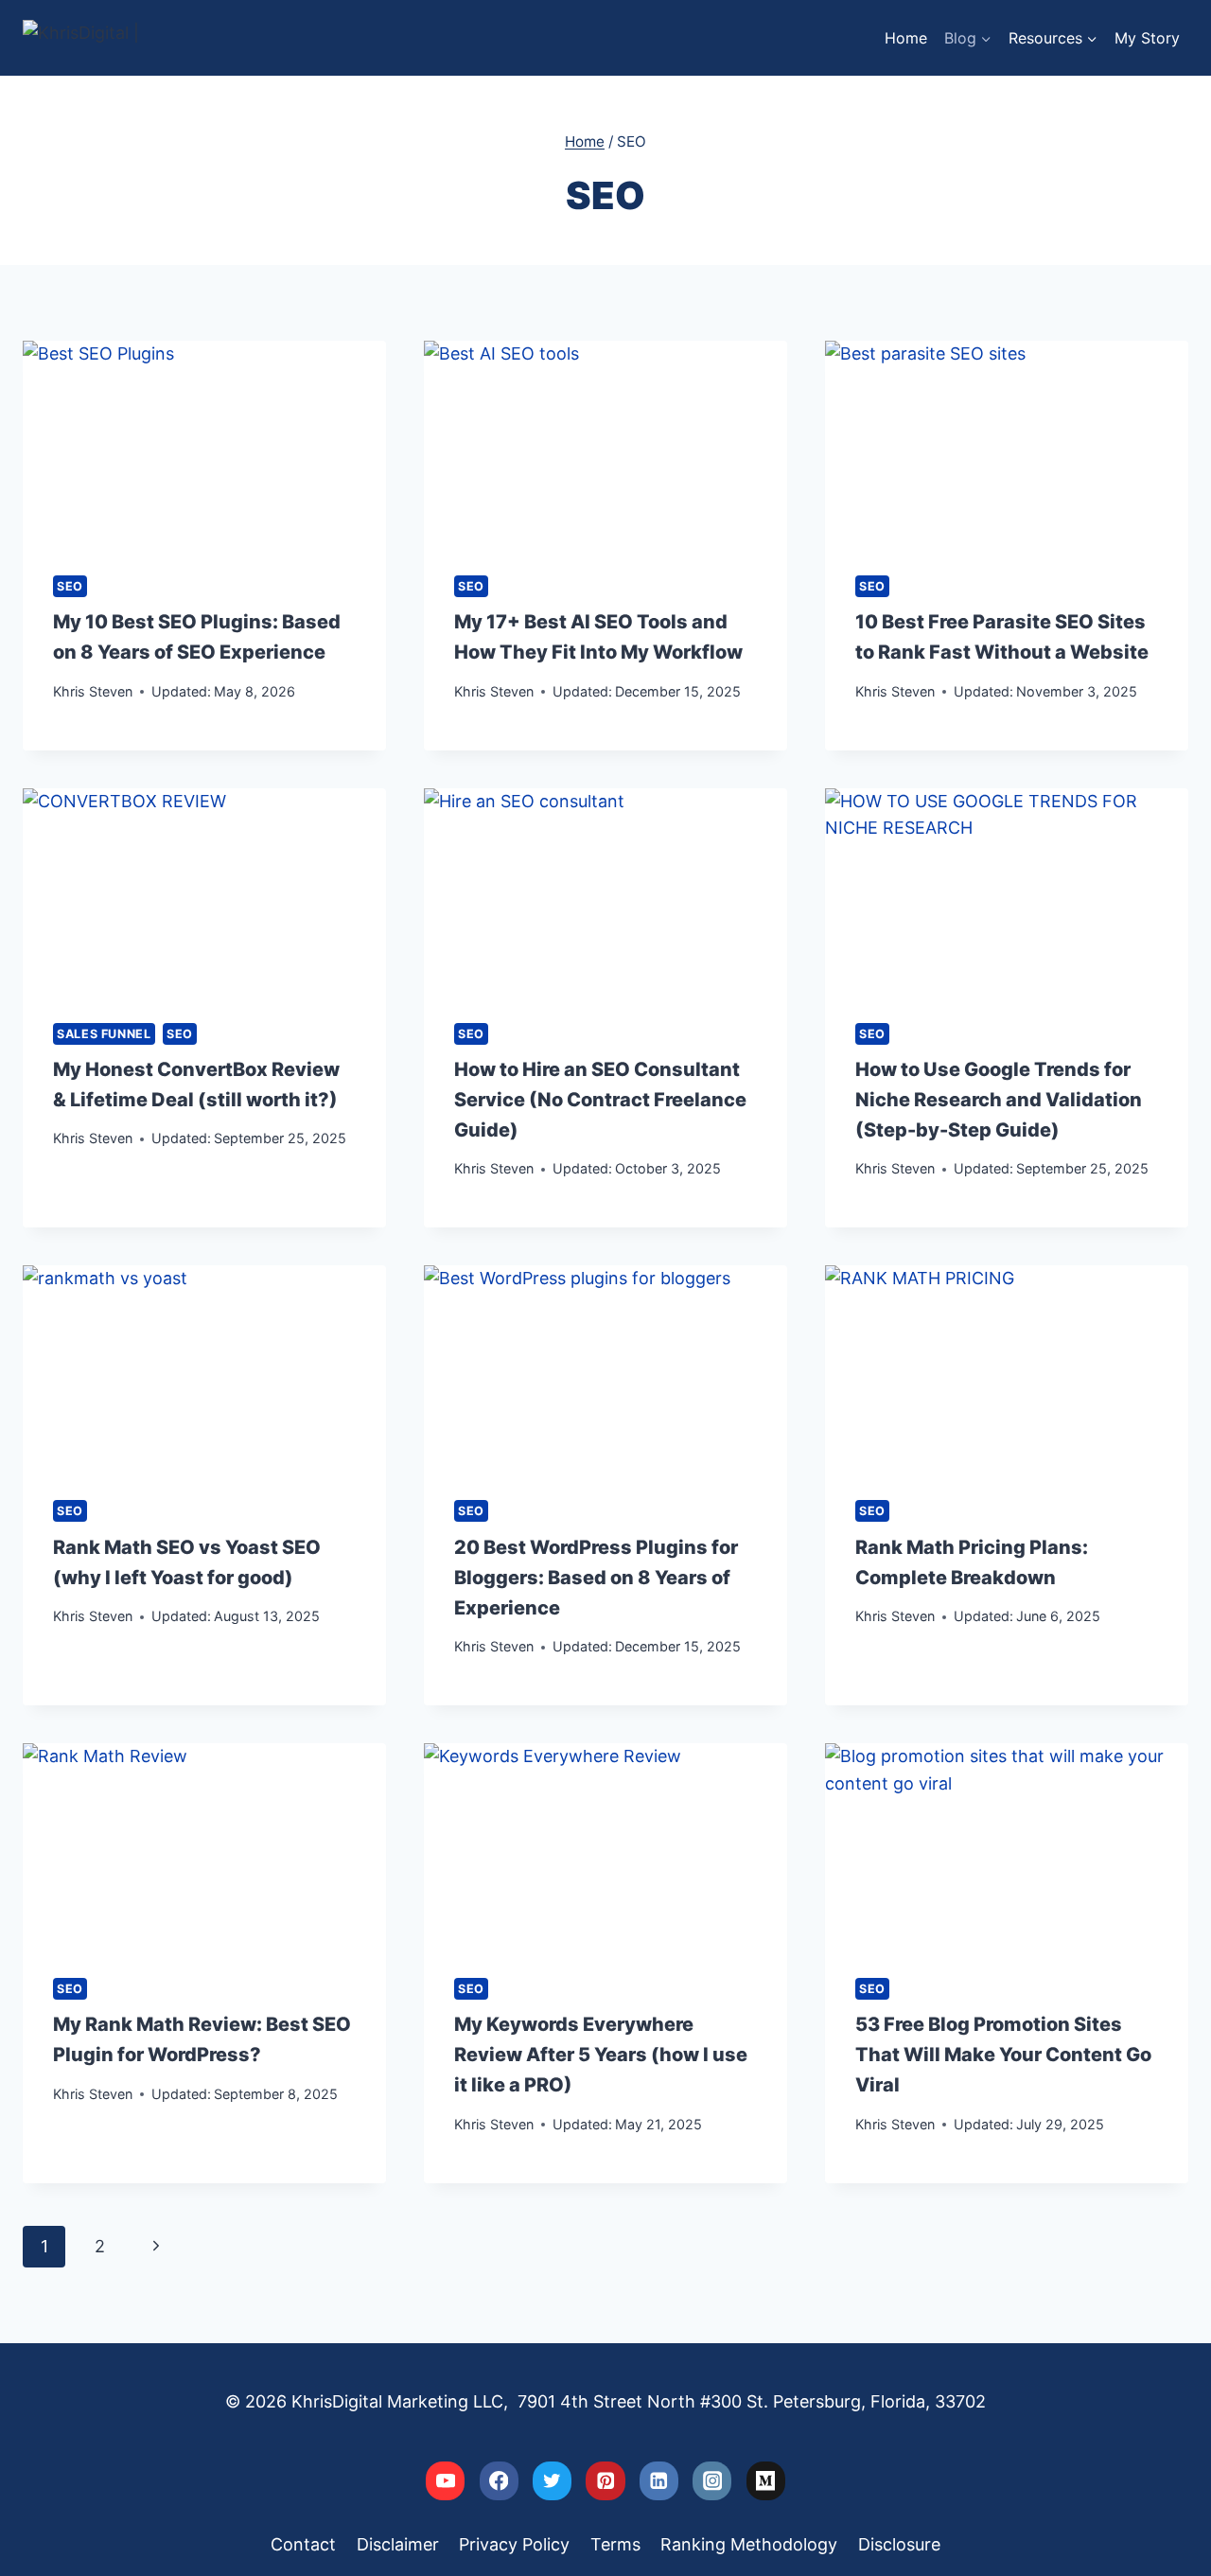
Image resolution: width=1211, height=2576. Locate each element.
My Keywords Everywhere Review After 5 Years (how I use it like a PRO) (601, 2055)
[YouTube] (445, 2481)
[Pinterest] (605, 2481)
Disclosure (899, 2544)
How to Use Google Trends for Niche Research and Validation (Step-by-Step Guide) (999, 1100)
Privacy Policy (514, 2544)
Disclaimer (398, 2544)
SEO (70, 586)
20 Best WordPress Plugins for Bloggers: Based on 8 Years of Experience (596, 1578)
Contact (303, 2544)
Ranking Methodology (749, 2544)
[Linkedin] (659, 2481)
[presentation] (204, 443)
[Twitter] (552, 2481)
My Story (1147, 38)
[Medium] (766, 2481)
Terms (615, 2544)
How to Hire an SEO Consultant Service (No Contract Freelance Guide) (600, 1100)
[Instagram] (712, 2481)
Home (906, 38)
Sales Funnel (104, 1034)
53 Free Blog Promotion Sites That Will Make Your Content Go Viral (1003, 2055)
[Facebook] (499, 2481)
